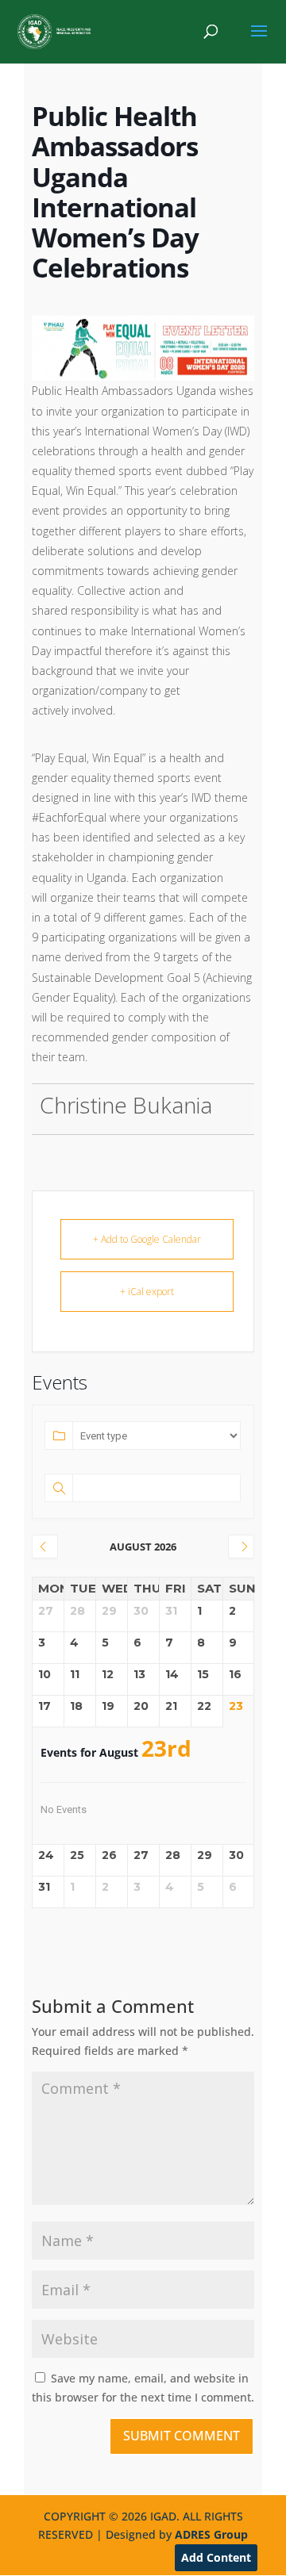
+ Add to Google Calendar (147, 1239)
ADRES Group (211, 2534)
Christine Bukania (126, 1105)
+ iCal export (147, 1292)
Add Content (216, 2557)
